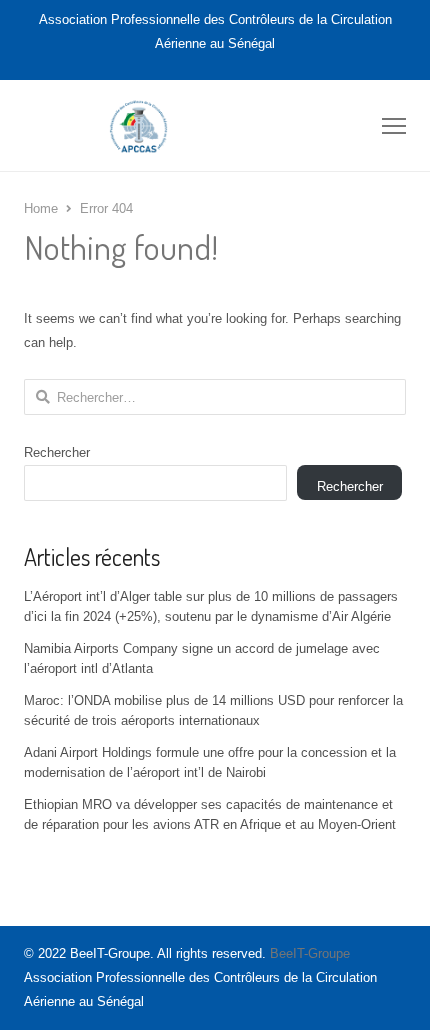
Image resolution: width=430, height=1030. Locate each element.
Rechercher (57, 452)
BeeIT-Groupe (310, 953)
